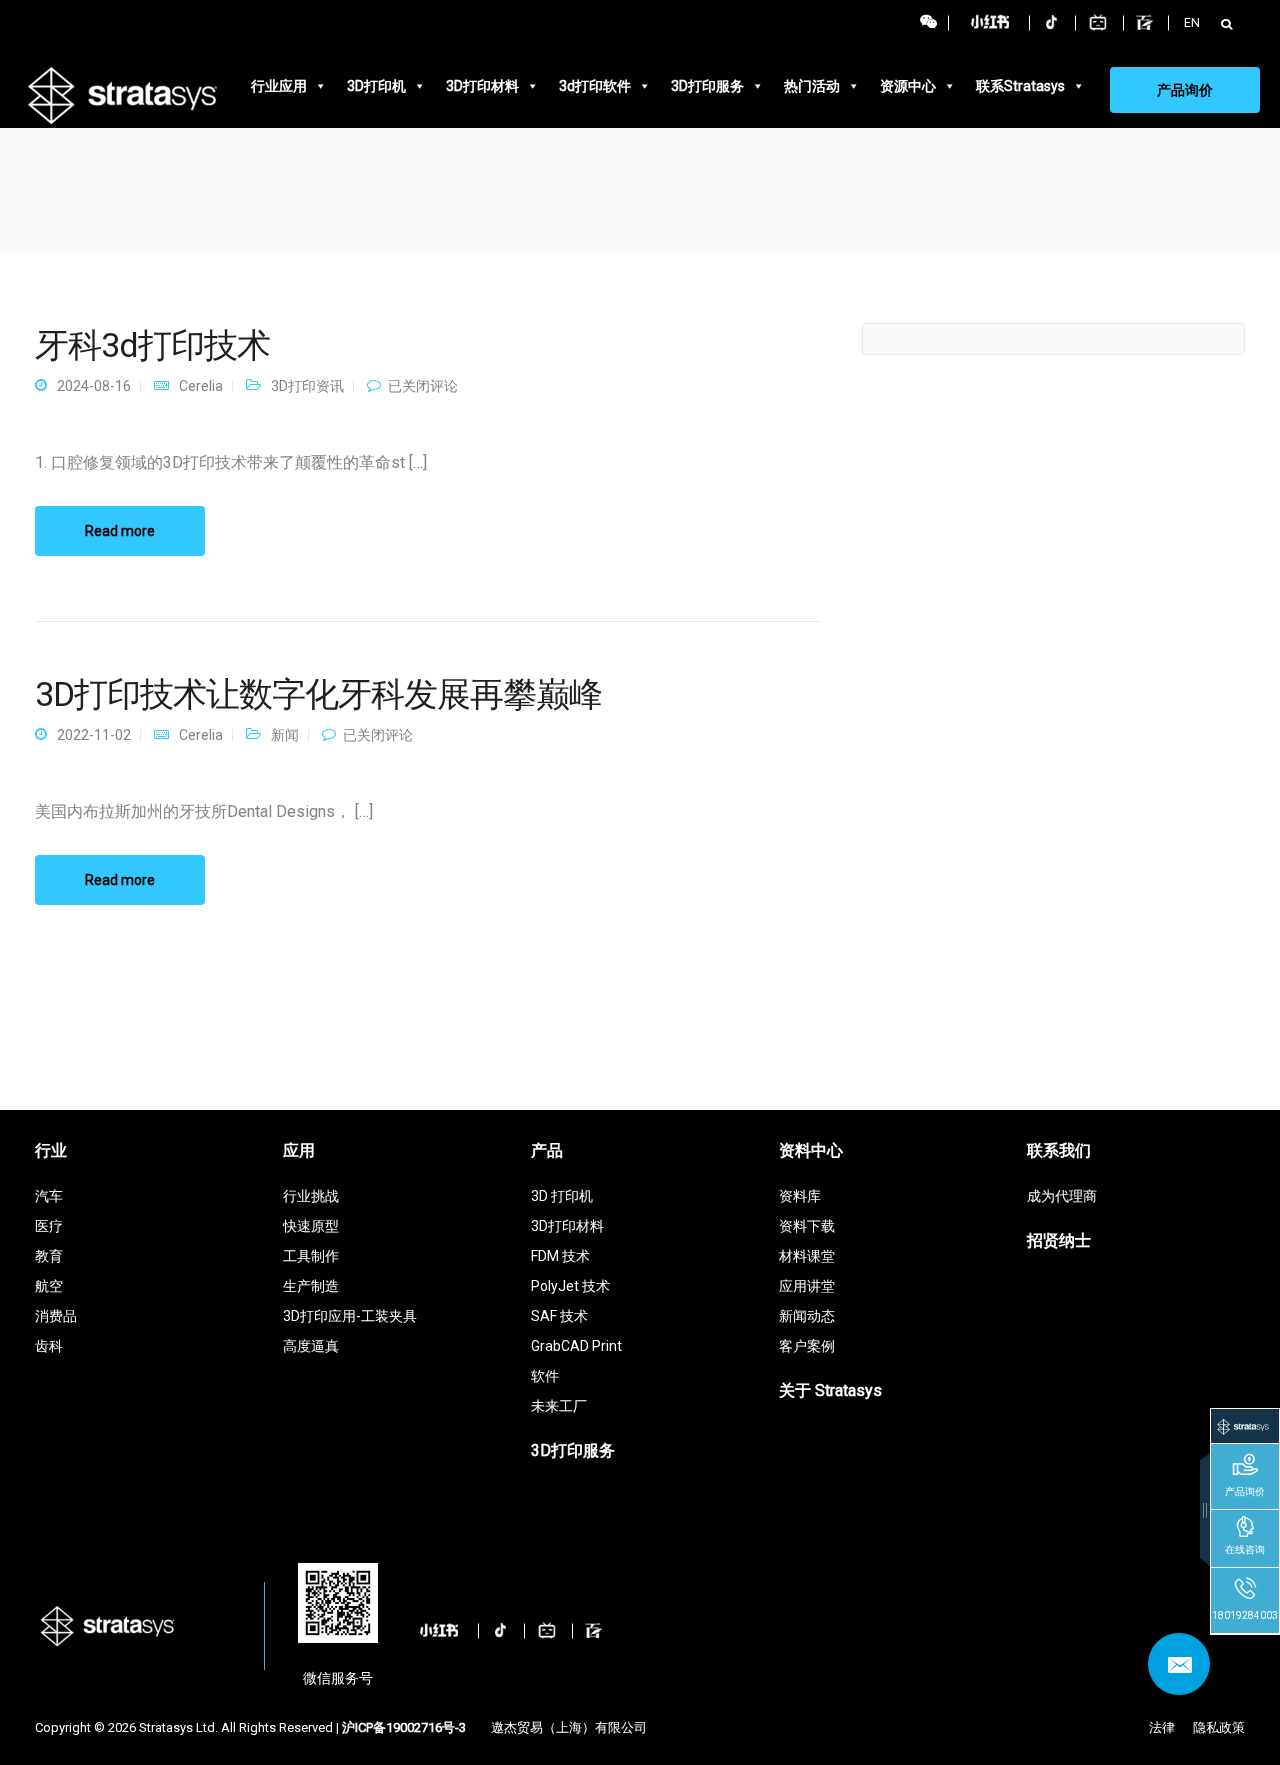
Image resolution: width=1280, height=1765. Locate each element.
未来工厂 (559, 1406)
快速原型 (311, 1226)
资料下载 (807, 1226)
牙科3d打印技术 (152, 345)
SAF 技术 (559, 1316)
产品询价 (1185, 90)
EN (1192, 22)
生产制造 (311, 1286)
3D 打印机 (562, 1196)
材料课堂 (807, 1256)
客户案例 (807, 1346)
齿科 (49, 1346)
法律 (1162, 1727)
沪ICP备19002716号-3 (404, 1727)
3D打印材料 (482, 86)
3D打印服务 (707, 86)
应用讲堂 (807, 1286)
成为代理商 (1062, 1196)
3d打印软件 (595, 86)
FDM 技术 (560, 1256)
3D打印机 (376, 86)
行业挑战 (311, 1196)
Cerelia (201, 386)
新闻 (285, 735)
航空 (49, 1286)
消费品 (56, 1316)
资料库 (800, 1196)
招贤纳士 (1059, 1240)
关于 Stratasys (830, 1390)
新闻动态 (807, 1316)
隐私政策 (1219, 1727)
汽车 (49, 1196)
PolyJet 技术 (570, 1286)
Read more (120, 531)
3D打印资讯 (307, 386)
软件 (545, 1376)
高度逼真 (311, 1346)
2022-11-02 (94, 735)
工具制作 (311, 1256)
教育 (49, 1256)
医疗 (49, 1226)
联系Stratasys (1020, 86)
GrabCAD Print (576, 1346)
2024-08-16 (94, 386)
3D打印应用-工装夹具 (350, 1316)
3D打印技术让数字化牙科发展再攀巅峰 (318, 694)
